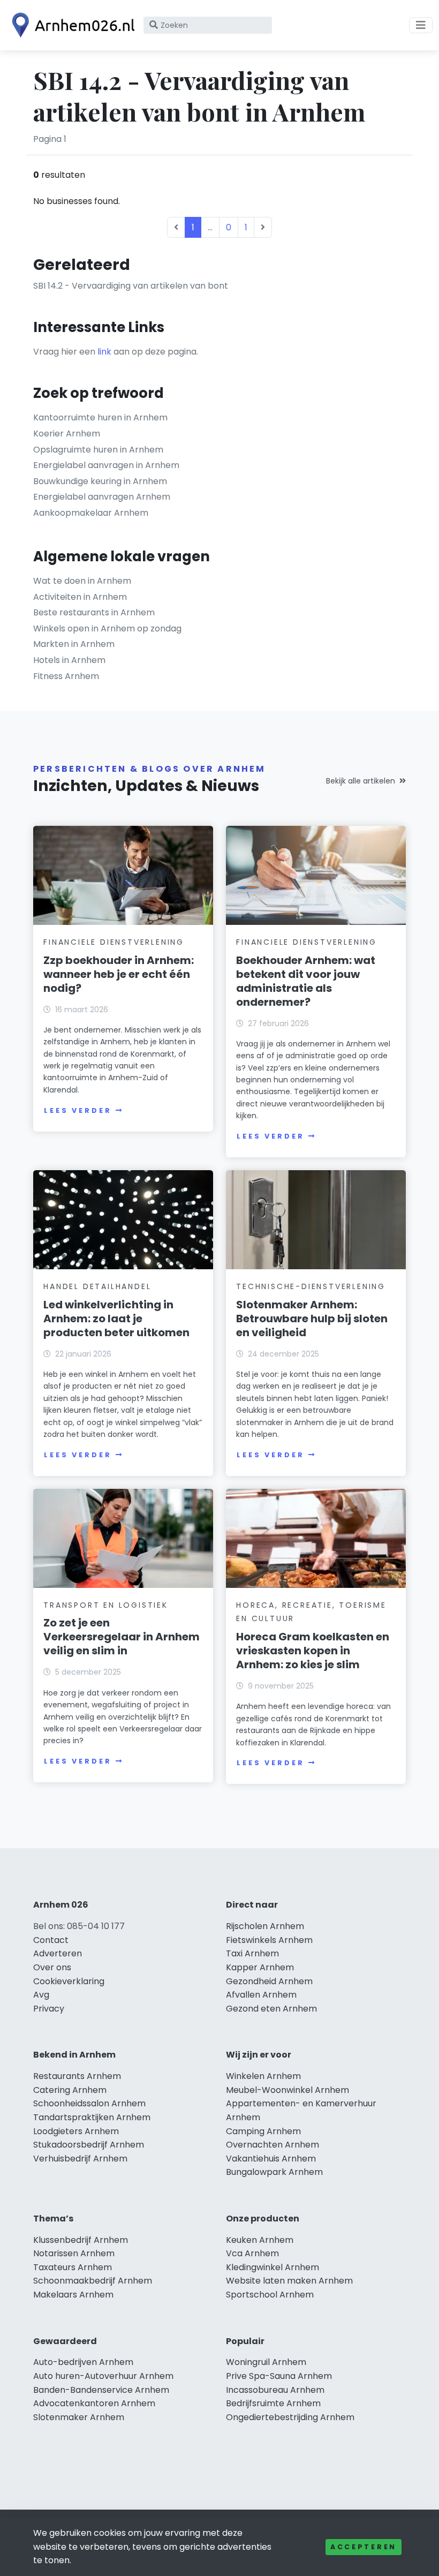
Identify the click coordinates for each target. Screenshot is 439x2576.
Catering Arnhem (70, 2090)
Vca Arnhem (252, 2253)
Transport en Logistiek (106, 1605)
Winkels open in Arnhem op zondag (107, 628)
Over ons (52, 1967)
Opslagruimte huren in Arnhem (98, 450)
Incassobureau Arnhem (275, 2390)
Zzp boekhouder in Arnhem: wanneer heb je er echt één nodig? (119, 974)
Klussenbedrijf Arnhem (81, 2240)
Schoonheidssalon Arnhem (89, 2103)
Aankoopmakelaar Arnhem (91, 513)
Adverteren (58, 1953)
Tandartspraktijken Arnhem (92, 2117)
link (104, 352)
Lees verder (78, 1110)
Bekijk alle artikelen (361, 781)
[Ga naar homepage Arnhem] (71, 25)
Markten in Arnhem (74, 644)
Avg (41, 1995)
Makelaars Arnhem (73, 2295)
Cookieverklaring (69, 1981)
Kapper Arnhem (260, 1967)
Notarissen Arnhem (74, 2253)
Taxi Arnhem (252, 1953)
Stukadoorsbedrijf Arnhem (89, 2145)
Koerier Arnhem (67, 434)
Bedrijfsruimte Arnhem (273, 2403)
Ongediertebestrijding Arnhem (290, 2417)
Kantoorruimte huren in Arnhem (100, 417)
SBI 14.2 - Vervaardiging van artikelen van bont (131, 286)
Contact (51, 1940)
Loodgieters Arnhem (76, 2131)
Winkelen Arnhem (263, 2076)
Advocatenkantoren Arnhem (94, 2403)
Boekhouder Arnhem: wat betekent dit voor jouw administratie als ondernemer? (306, 981)
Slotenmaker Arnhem (79, 2417)
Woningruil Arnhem (266, 2362)
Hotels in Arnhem (69, 660)
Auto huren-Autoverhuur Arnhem (103, 2376)
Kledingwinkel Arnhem (273, 2267)
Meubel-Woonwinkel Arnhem (287, 2090)
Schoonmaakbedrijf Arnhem (93, 2281)
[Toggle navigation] (421, 25)
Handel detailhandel (97, 1286)
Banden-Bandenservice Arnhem (101, 2390)
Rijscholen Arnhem (265, 1926)
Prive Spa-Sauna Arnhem (279, 2376)
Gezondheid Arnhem (269, 1981)
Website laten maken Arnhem (289, 2281)
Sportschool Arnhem (270, 2295)
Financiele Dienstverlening (114, 942)
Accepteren (364, 2547)
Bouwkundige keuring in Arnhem (100, 481)
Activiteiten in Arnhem (80, 597)
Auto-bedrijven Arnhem (83, 2362)
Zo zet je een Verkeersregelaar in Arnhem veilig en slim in (122, 1637)
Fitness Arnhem (66, 676)
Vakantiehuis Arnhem (271, 2159)
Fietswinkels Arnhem (269, 1940)
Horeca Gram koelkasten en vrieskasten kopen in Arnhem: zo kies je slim (313, 1651)
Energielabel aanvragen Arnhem (102, 497)
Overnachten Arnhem (273, 2145)
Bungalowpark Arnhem (274, 2172)
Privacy (49, 2009)
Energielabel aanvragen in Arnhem (106, 465)
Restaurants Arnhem (77, 2076)
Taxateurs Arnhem (73, 2267)
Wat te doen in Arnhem (82, 581)
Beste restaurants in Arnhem (94, 612)
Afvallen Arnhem (261, 1995)
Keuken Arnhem (260, 2240)
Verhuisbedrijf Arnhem (80, 2159)
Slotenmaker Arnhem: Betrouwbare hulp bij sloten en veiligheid (312, 1319)
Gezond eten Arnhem (271, 2009)
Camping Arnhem (263, 2131)
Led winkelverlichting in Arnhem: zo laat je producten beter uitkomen (116, 1319)
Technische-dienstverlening (311, 1286)
